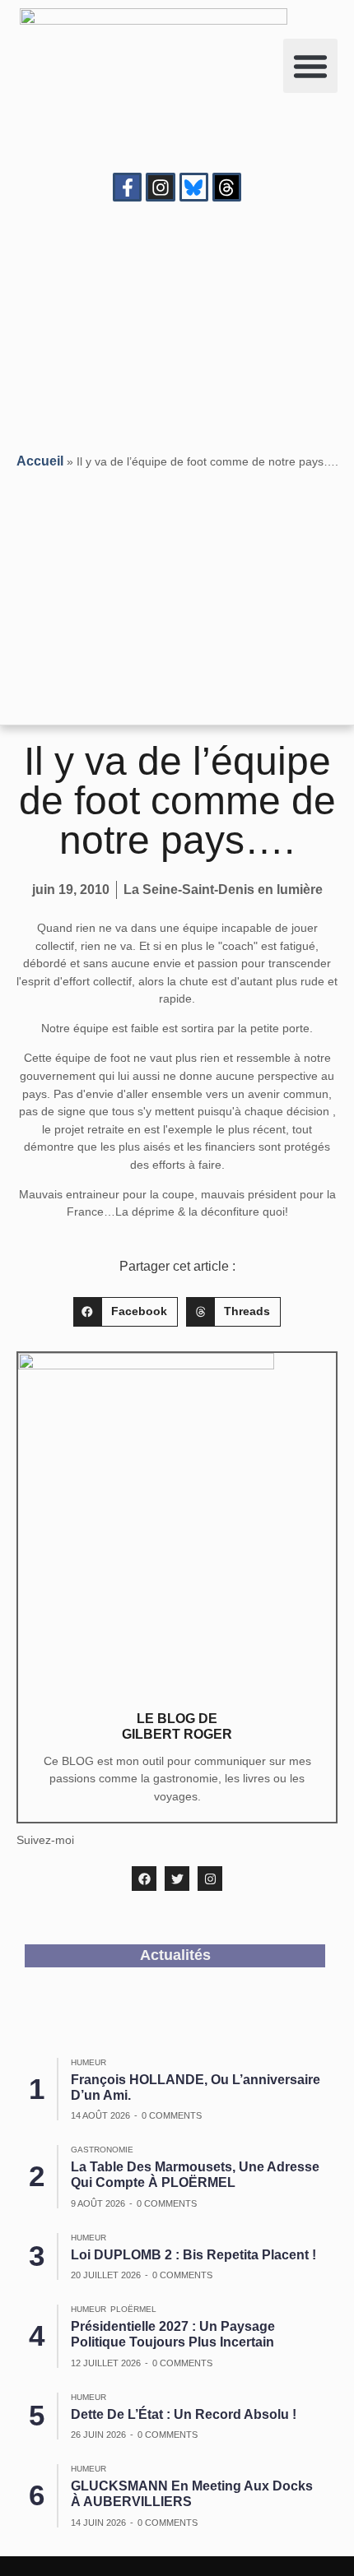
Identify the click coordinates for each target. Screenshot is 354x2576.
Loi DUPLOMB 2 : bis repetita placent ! (193, 2255)
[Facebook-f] (127, 187)
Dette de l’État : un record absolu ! (184, 2414)
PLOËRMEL (133, 2309)
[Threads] (227, 187)
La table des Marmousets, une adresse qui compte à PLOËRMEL (195, 2175)
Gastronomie (102, 2150)
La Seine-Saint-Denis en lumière (223, 890)
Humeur (88, 2062)
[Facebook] (144, 1879)
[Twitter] (177, 1879)
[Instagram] (160, 187)
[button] (310, 66)
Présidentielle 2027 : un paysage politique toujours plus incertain (173, 2334)
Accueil (40, 461)
